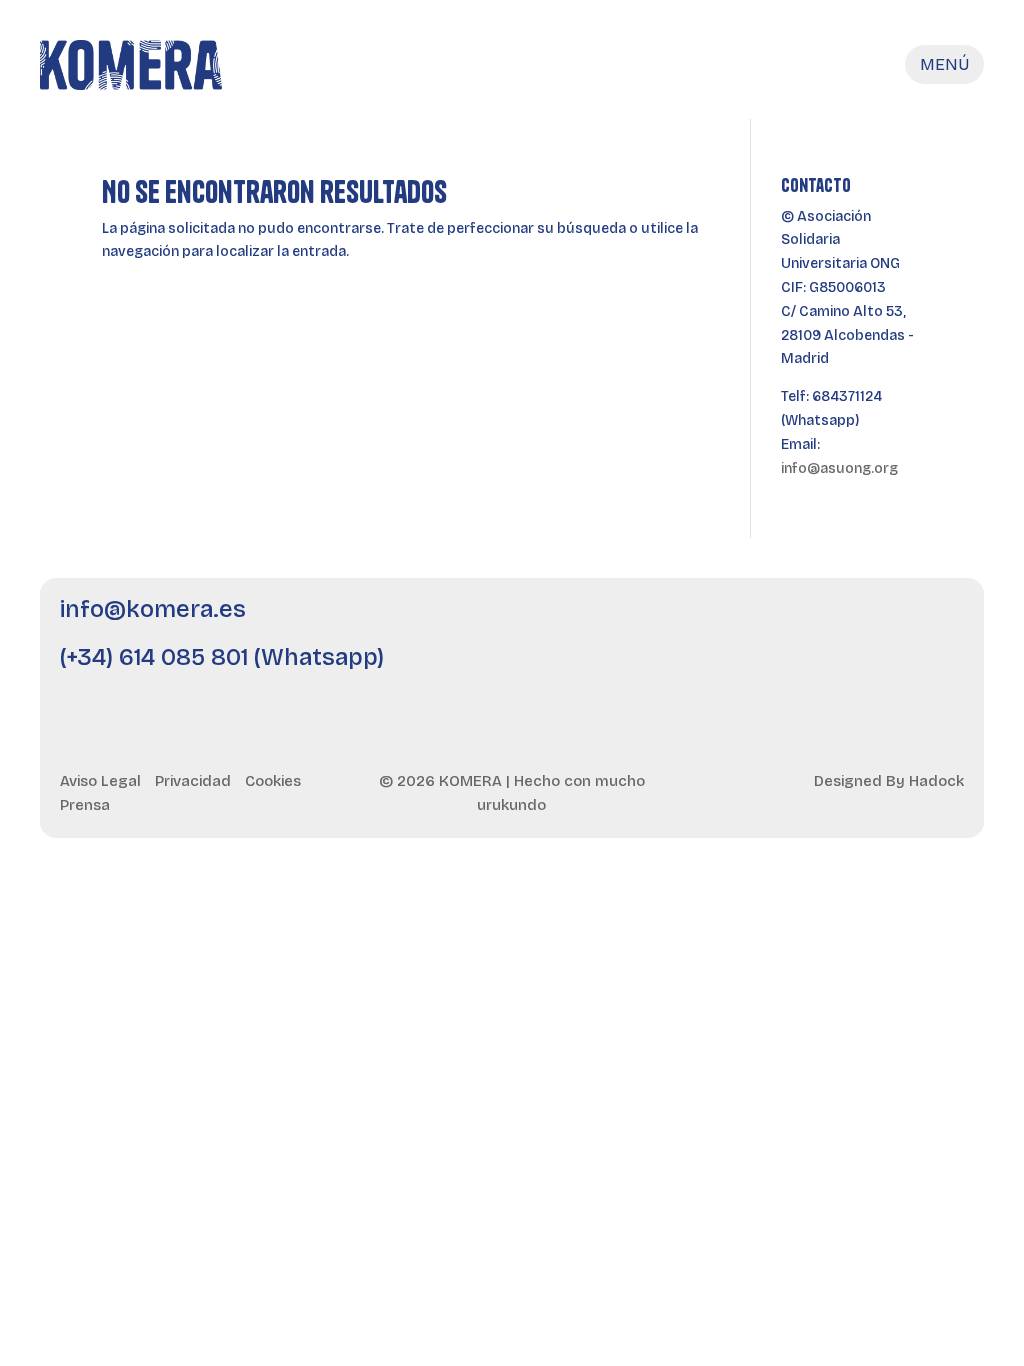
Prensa (85, 805)
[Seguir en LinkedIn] (779, 621)
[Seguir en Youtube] (833, 621)
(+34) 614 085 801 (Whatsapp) (222, 658)
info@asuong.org (839, 468)
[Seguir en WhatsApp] (941, 621)
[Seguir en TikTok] (887, 621)
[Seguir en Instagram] (725, 621)
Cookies (273, 781)
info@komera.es (153, 610)
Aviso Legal (100, 781)
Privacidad (193, 781)
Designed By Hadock (889, 781)
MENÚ (944, 64)
